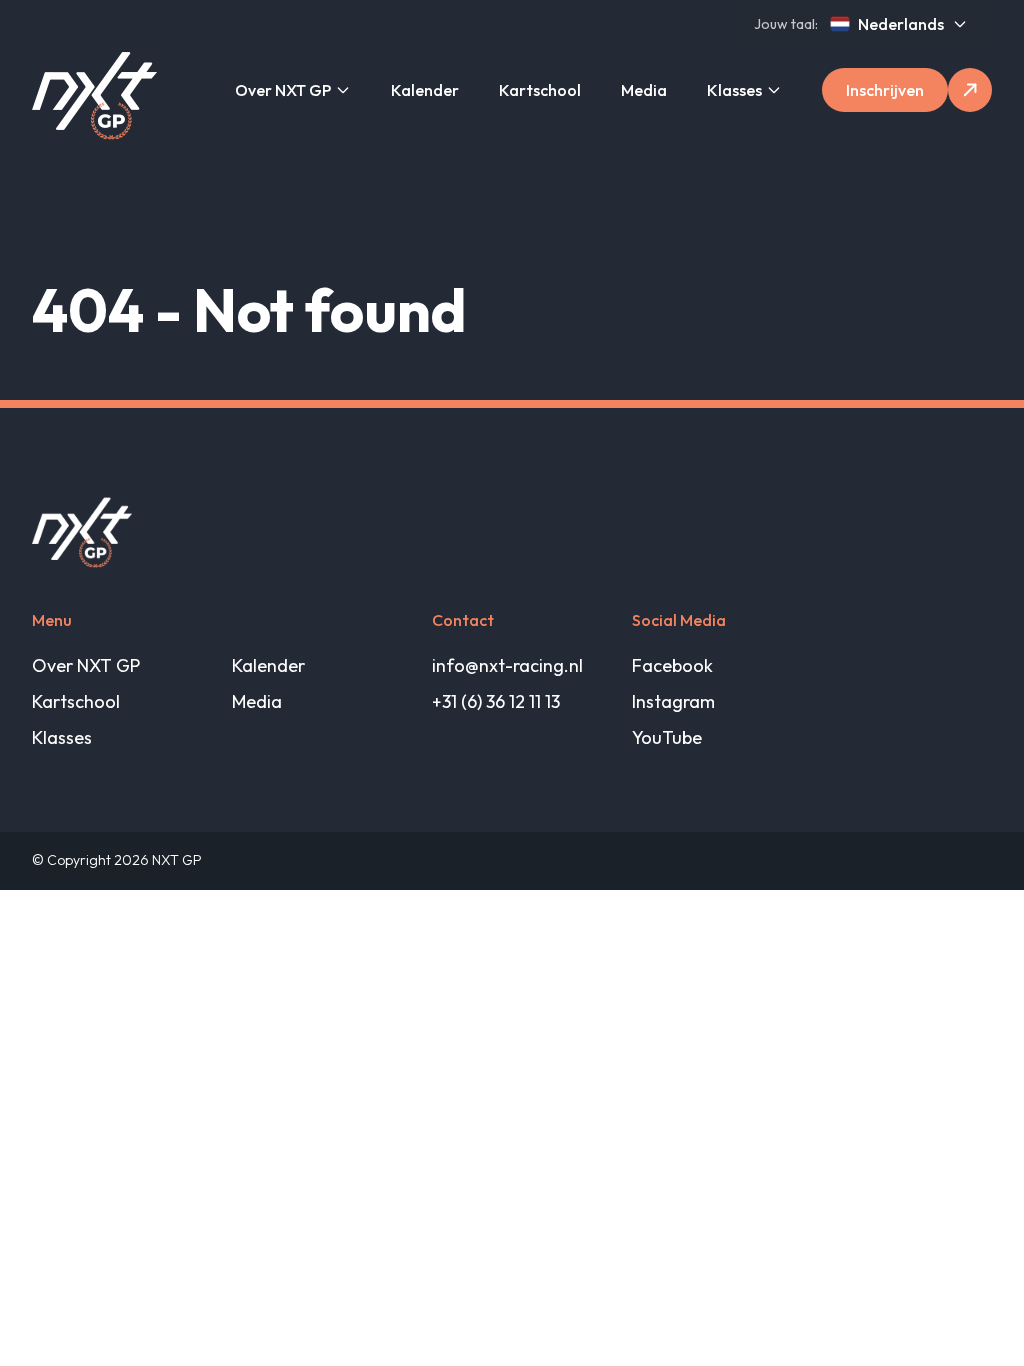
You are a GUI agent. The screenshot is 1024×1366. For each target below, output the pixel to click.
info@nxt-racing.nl (507, 665)
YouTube (667, 737)
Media (644, 90)
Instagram (673, 701)
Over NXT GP (283, 90)
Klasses (734, 90)
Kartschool (540, 90)
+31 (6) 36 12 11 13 (496, 701)
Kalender (425, 90)
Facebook (672, 665)
